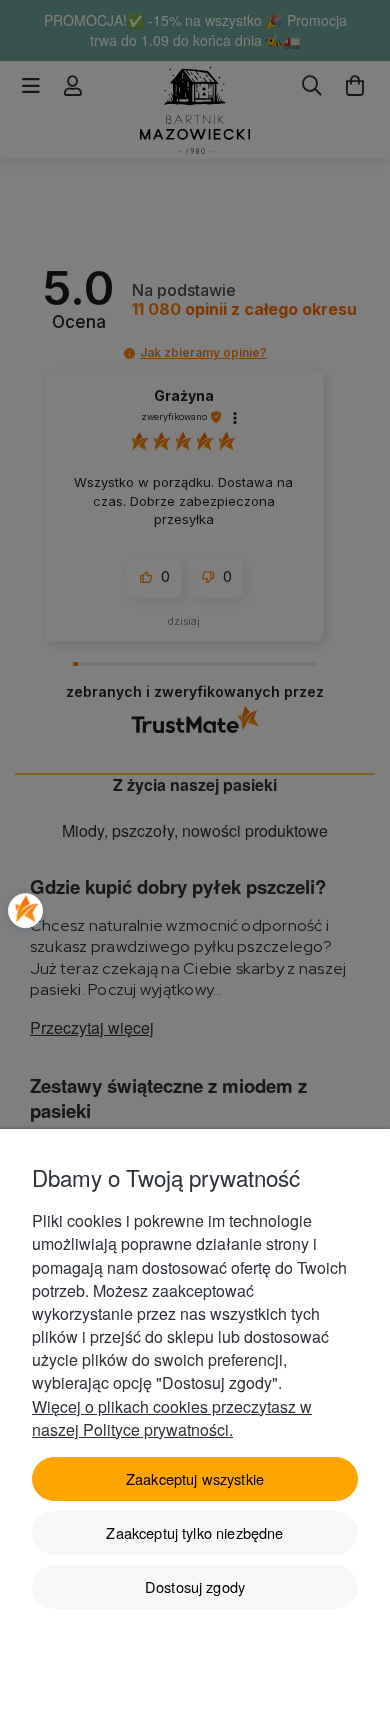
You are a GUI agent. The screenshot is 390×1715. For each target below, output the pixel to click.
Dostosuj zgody (195, 1586)
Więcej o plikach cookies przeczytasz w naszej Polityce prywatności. (172, 1418)
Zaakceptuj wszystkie (195, 1478)
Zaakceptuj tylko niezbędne (194, 1532)
